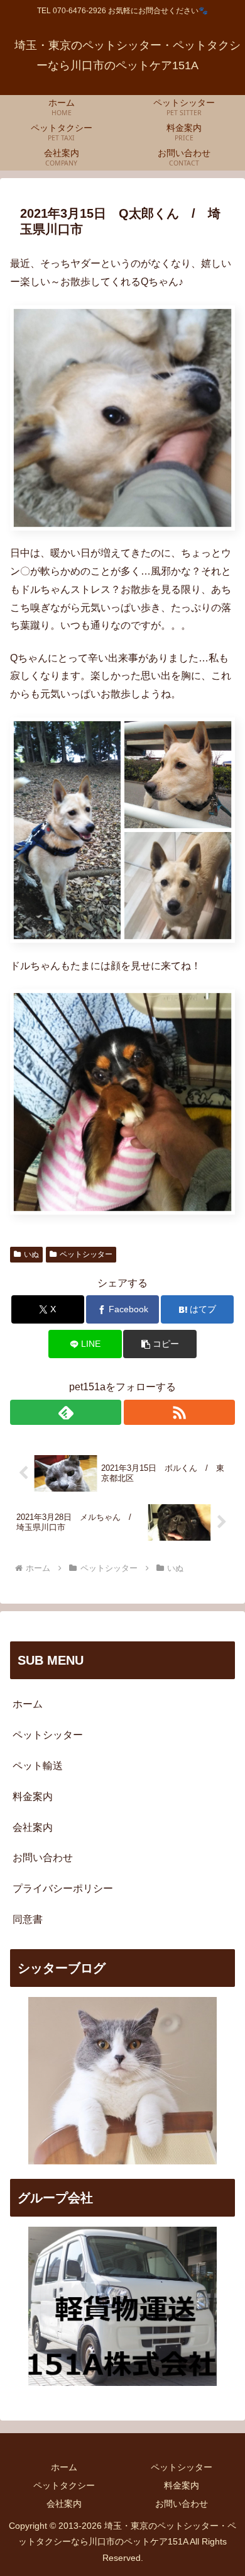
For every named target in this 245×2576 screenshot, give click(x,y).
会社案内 (33, 1827)
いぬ (31, 1254)
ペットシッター (86, 1254)
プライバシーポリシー (63, 1888)
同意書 (28, 1919)
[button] (160, 1344)
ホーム (28, 1704)
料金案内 (33, 1797)
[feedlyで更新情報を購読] (66, 1412)
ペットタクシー (64, 2485)
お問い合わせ (43, 1858)
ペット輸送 (38, 1766)
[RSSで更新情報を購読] (179, 1412)
